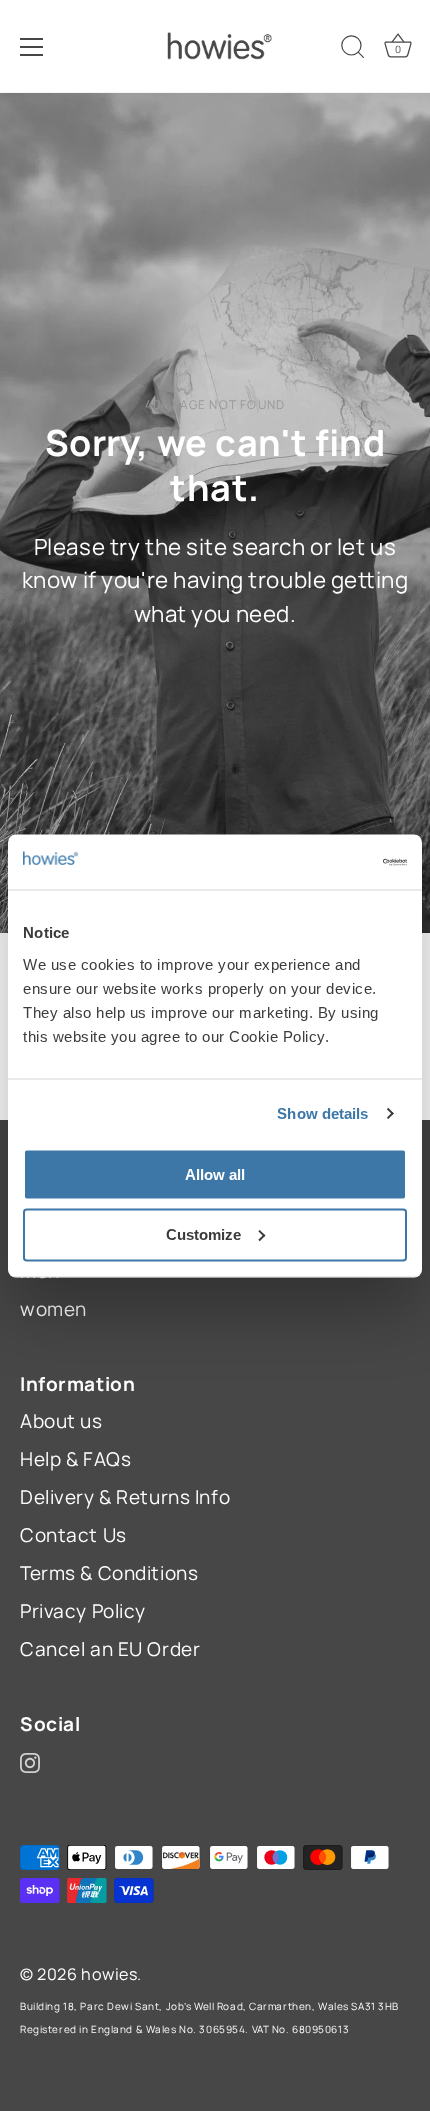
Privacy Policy (83, 1611)
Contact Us (73, 1535)
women (53, 1309)
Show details (322, 1113)
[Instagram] (30, 1761)
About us (61, 1421)
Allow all (215, 1173)
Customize (203, 1233)
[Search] (353, 50)
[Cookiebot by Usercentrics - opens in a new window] (319, 862)
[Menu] (32, 47)
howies (109, 1974)
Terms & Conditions (109, 1573)
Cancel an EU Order (110, 1649)
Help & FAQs (75, 1459)
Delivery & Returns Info (125, 1497)
